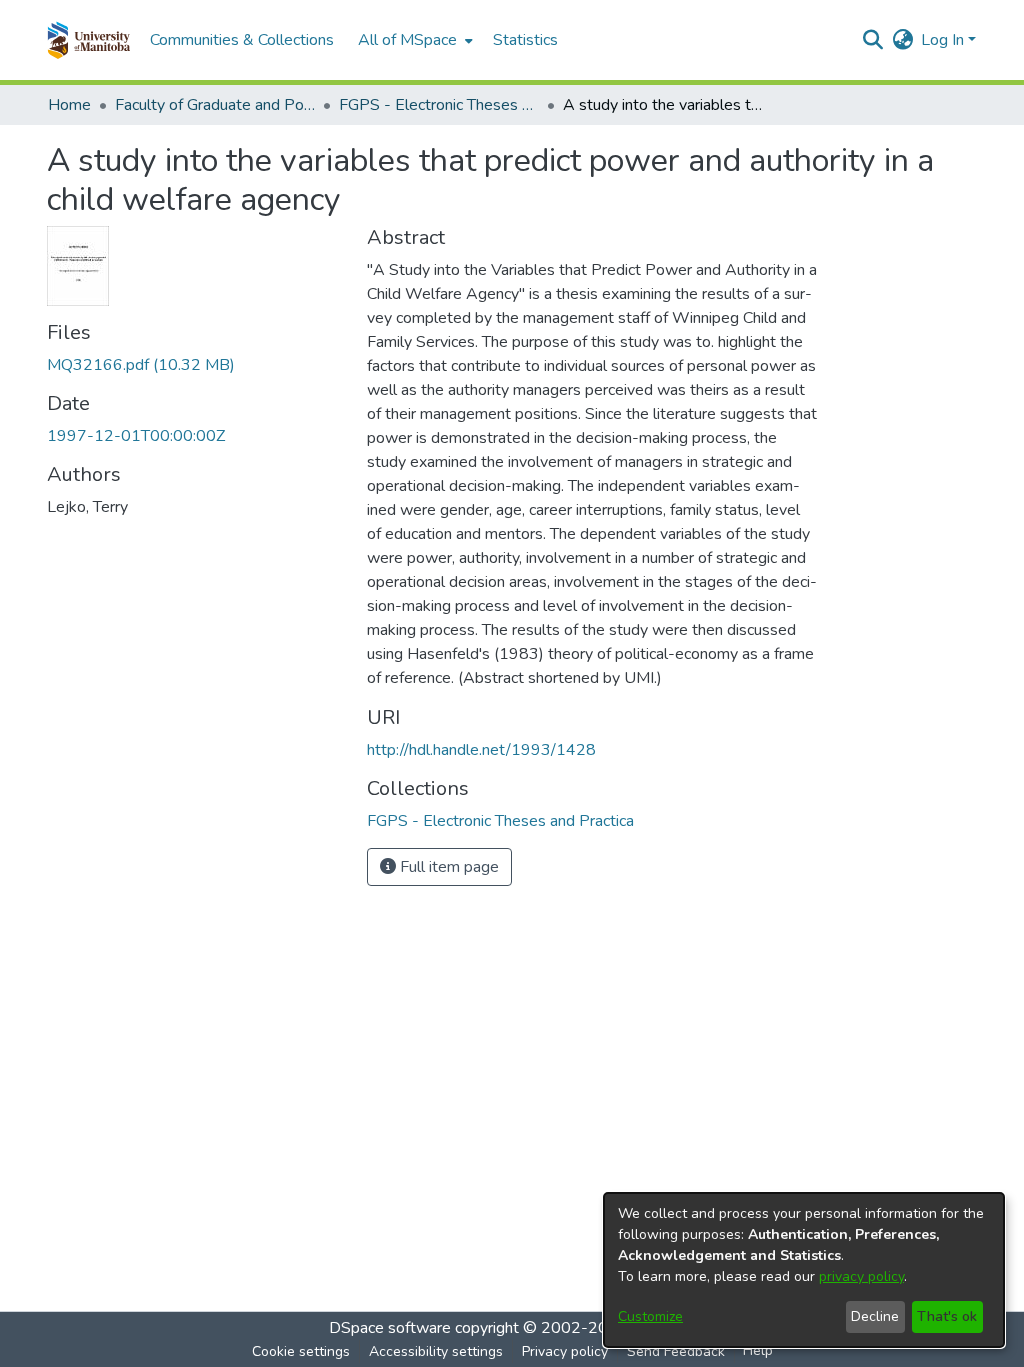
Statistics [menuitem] (525, 40)
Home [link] (69, 105)
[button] (88, 40)
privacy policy (861, 1276)
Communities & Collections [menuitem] (242, 40)
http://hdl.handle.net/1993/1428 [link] (481, 750)
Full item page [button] (447, 867)
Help (758, 1350)
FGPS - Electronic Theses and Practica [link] (439, 105)
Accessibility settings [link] (436, 1351)
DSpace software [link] (390, 1328)
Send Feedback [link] (676, 1351)
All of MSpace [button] (407, 40)
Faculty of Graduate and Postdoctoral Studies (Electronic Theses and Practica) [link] (215, 105)
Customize (650, 1316)
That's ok (947, 1316)
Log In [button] (944, 40)
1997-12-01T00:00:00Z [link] (136, 436)
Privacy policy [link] (565, 1351)
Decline (875, 1316)
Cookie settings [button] (301, 1351)
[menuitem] (413, 40)
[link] (141, 365)
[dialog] (804, 1270)
